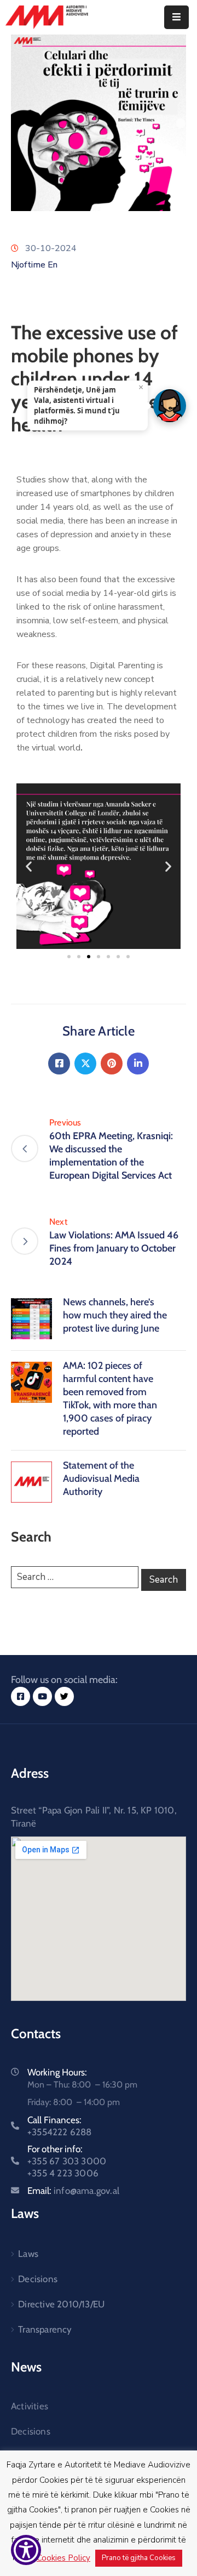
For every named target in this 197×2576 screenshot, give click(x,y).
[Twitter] (85, 1064)
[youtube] (42, 1696)
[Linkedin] (138, 1064)
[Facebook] (59, 1064)
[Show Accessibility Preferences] (26, 2550)
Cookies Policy (63, 2558)
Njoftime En (34, 265)
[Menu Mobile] (176, 17)
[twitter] (64, 1696)
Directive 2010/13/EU (61, 2304)
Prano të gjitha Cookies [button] (139, 2558)
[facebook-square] (21, 1696)
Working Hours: (57, 2072)
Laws (28, 2254)
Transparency (45, 2329)
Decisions (38, 2279)
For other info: (67, 2161)
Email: (73, 2191)
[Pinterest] (112, 1064)
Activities (30, 2406)
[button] (29, 866)
